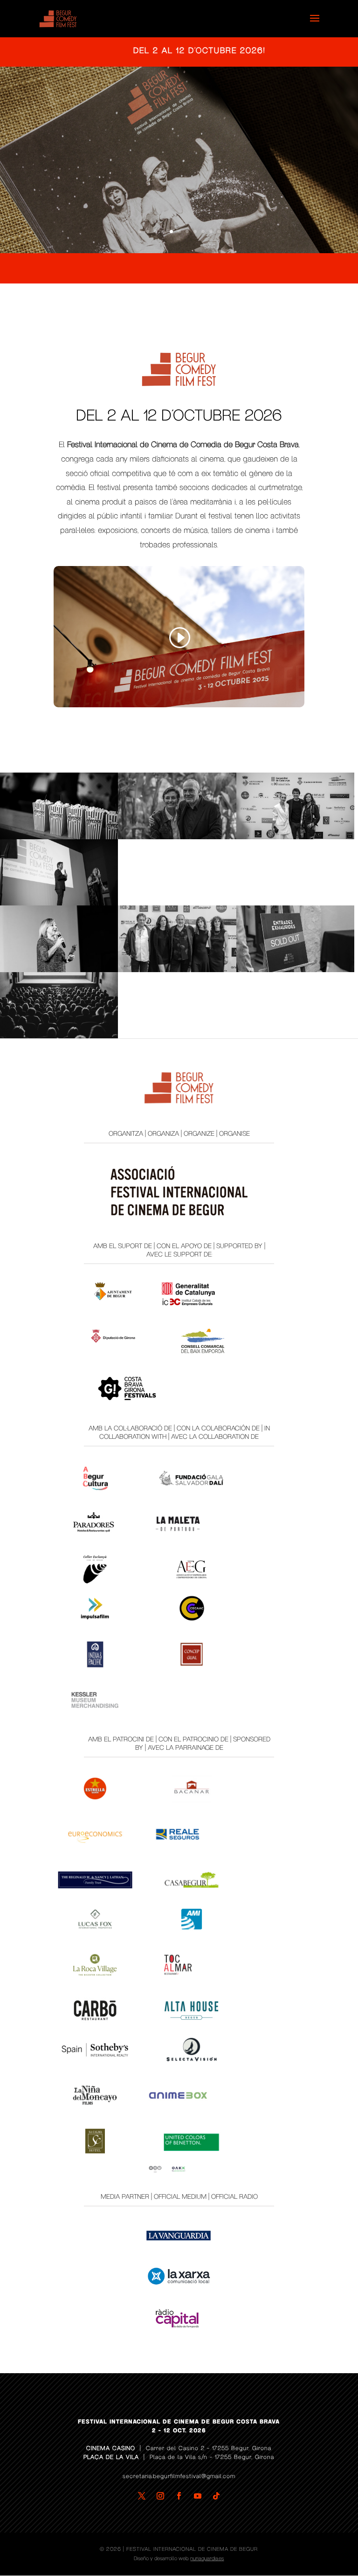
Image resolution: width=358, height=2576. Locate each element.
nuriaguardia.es (207, 2559)
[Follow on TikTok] (216, 2496)
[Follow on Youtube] (198, 2496)
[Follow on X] (142, 2496)
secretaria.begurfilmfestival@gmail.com (179, 2476)
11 (219, 231)
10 (211, 231)
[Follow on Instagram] (160, 2496)
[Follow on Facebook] (179, 2496)
